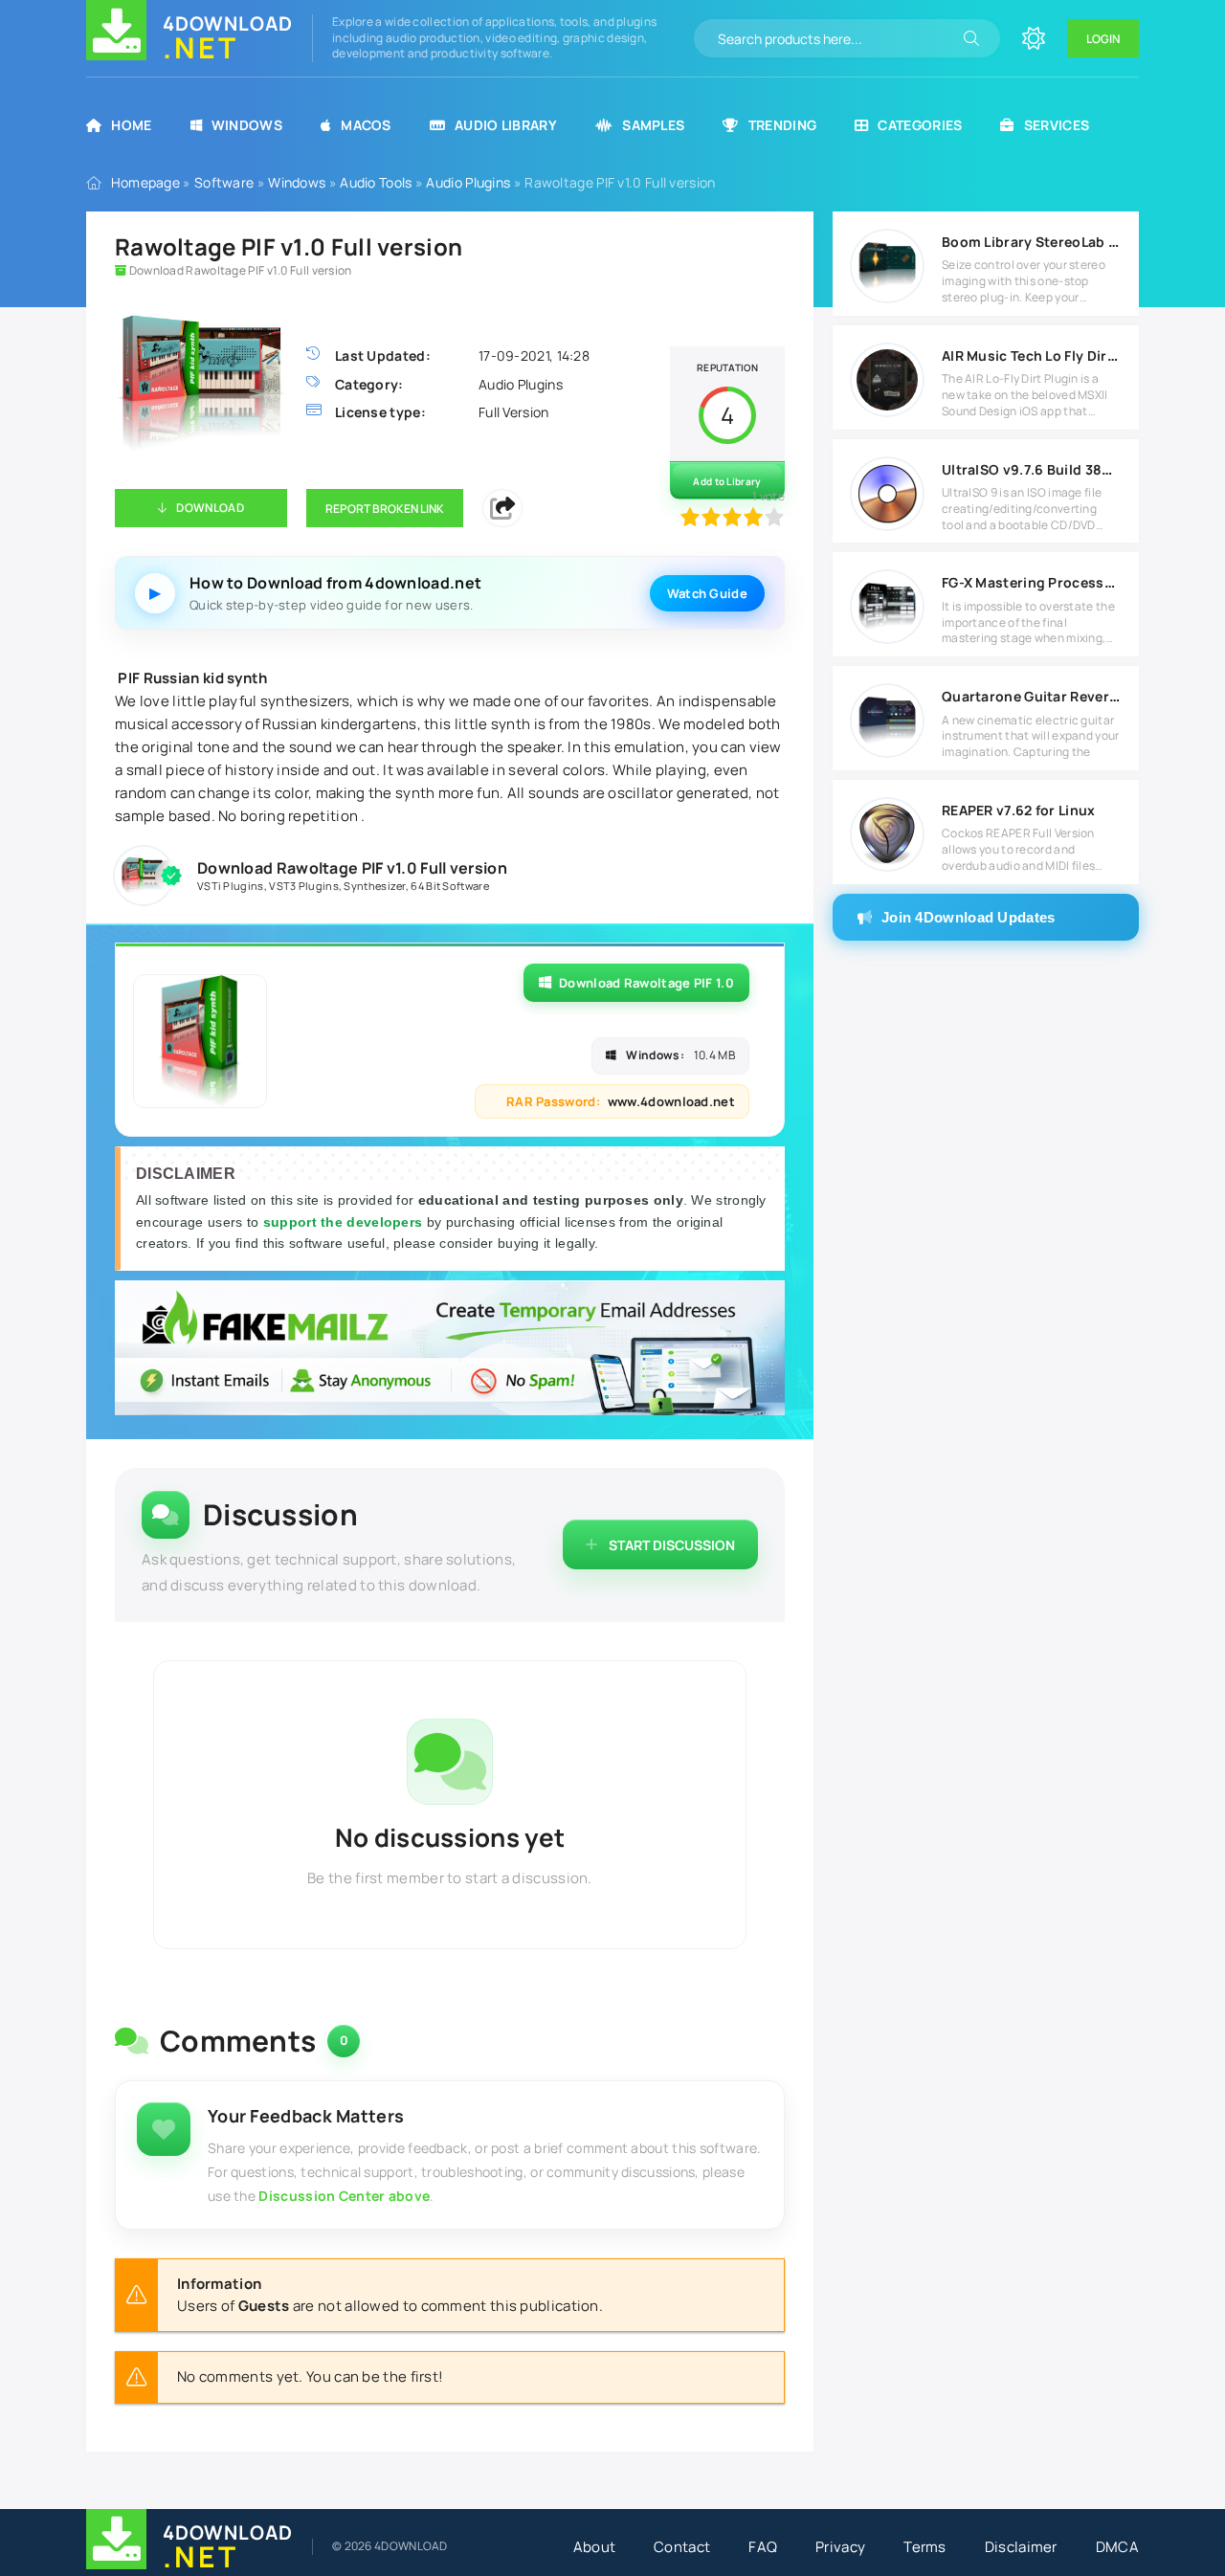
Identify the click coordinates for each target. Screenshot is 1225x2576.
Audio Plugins (468, 182)
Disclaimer (1021, 2547)
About (595, 2547)
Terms (925, 2547)
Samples (653, 125)
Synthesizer (374, 886)
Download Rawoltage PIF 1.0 (646, 983)
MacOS (366, 125)
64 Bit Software (450, 886)
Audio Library (506, 125)
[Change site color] (1034, 38)
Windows (247, 125)
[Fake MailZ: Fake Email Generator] (450, 1351)
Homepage (145, 182)
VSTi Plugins (231, 886)
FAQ (763, 2547)
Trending (782, 125)
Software (224, 182)
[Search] (971, 38)
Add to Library (727, 481)
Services (1057, 125)
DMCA (1117, 2547)
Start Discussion (672, 1545)
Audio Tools (376, 182)
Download (210, 508)
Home (131, 125)
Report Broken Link (385, 509)
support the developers (345, 1222)
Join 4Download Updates (969, 917)
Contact (682, 2547)
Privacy (840, 2547)
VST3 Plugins (304, 886)
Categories (920, 125)
